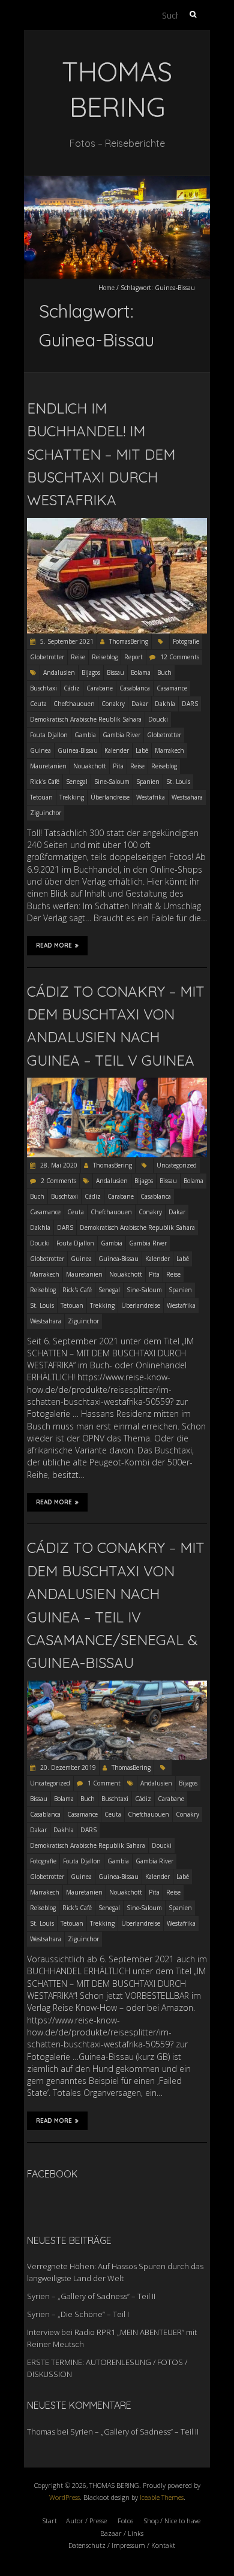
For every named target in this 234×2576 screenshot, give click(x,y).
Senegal (77, 782)
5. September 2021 (66, 641)
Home (106, 288)
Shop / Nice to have (172, 2521)
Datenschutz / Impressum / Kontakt (122, 2545)
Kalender (117, 750)
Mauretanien (48, 766)
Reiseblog (105, 657)
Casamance (172, 688)
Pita (118, 766)
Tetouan (41, 797)
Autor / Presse (86, 2521)
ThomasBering (129, 641)
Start (50, 2521)
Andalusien (59, 672)
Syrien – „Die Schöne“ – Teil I (78, 2314)
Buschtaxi (43, 688)
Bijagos (91, 672)
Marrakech (169, 750)
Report (133, 657)
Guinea (40, 750)
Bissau (115, 672)
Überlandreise (110, 797)
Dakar (140, 704)
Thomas (41, 2432)
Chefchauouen (74, 704)
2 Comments (58, 1181)
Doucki (158, 719)
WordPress (64, 2497)
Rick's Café (45, 782)
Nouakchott (90, 766)
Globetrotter (47, 657)
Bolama (141, 672)
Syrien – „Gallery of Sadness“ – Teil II (91, 2296)
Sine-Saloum (112, 782)
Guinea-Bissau (78, 750)
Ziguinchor (46, 813)
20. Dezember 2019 (67, 1767)
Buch (164, 672)
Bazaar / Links (122, 2533)
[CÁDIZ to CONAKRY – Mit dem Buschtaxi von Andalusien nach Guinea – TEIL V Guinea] (117, 1083)
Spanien (148, 782)
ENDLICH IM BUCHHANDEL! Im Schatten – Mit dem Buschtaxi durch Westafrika (101, 454)
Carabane (100, 688)
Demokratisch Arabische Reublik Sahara (86, 719)
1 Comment (104, 1783)
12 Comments (180, 657)
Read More (54, 945)
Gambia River (121, 735)
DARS (190, 704)
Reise (78, 657)
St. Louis (178, 782)
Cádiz (72, 688)
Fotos (125, 2521)
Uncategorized (177, 1165)
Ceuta (38, 704)
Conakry (113, 704)
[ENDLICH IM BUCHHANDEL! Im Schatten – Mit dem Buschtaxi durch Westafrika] (117, 524)
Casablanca (135, 688)
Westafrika (151, 797)
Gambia (85, 735)
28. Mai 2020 (58, 1165)
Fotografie (186, 641)
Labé (142, 750)
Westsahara (187, 797)
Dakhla (165, 704)
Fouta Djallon (49, 735)
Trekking (72, 797)
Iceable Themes (162, 2497)
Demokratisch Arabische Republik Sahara (137, 1227)
